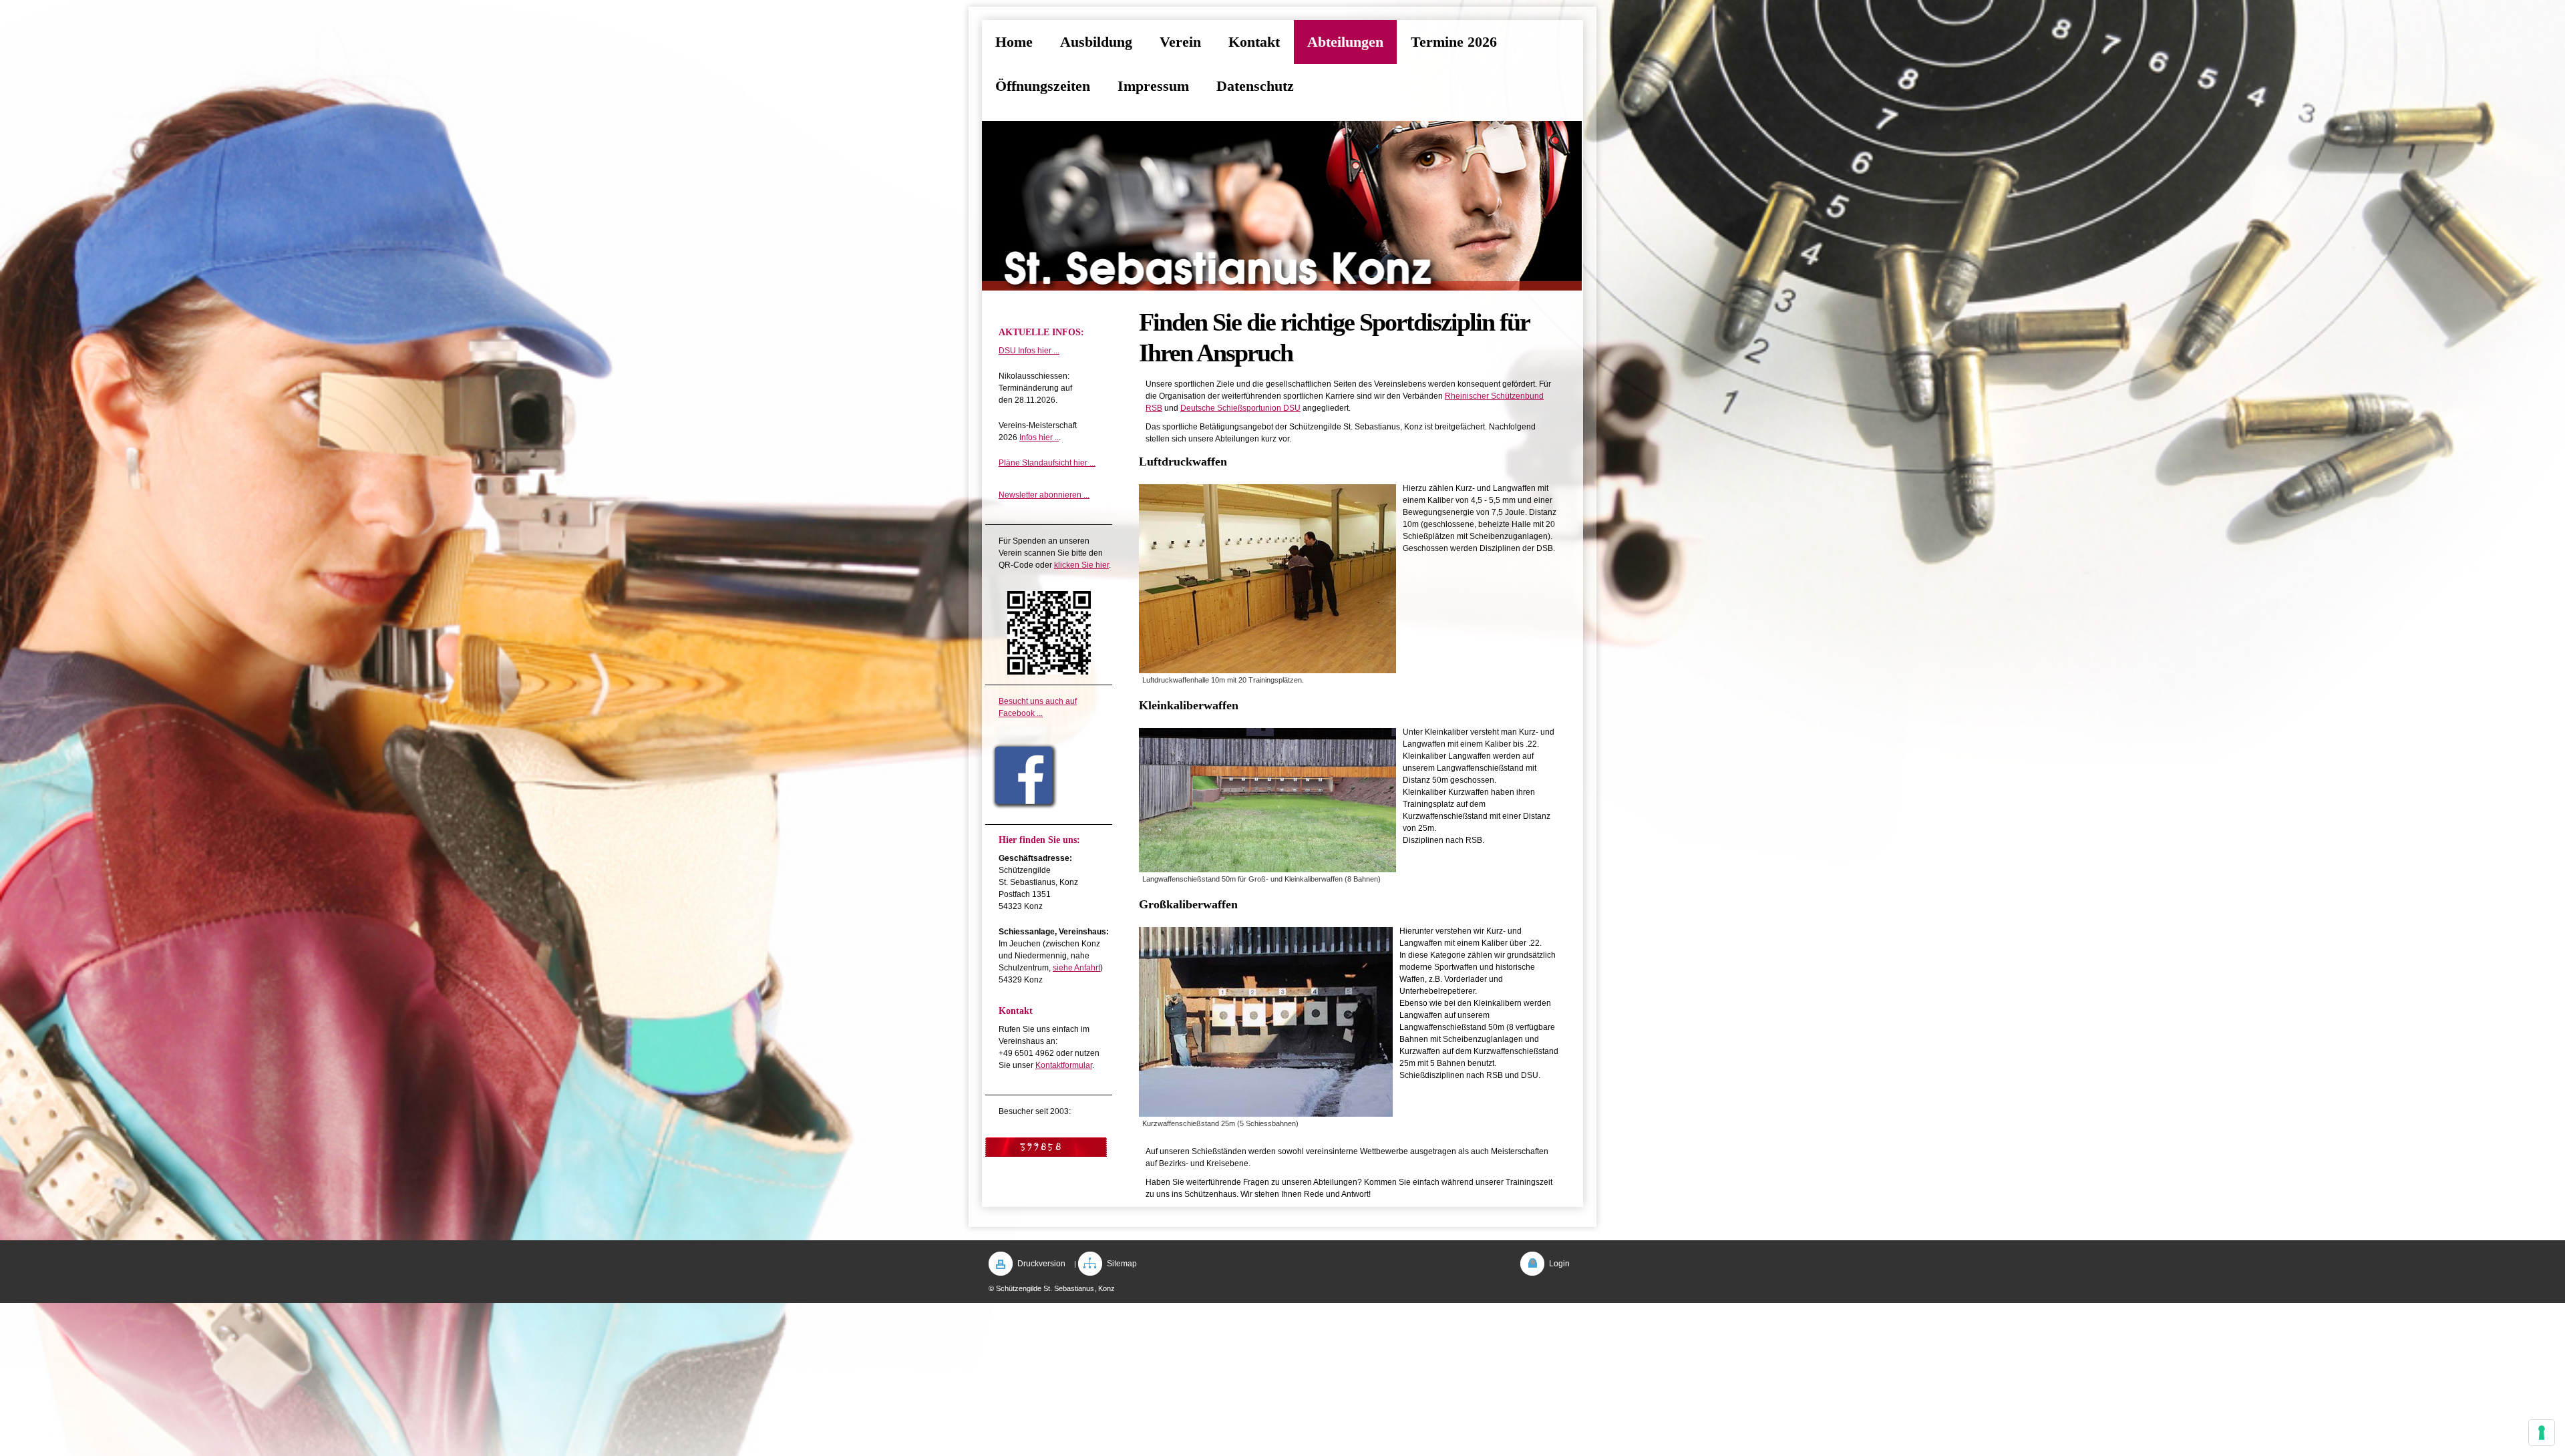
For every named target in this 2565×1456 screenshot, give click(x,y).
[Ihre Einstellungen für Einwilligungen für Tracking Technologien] (2542, 1433)
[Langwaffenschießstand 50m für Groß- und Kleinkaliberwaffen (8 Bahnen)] (1267, 800)
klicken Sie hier (1081, 565)
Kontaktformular (1064, 1065)
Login (1559, 1264)
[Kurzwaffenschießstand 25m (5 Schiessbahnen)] (1266, 1022)
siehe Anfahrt (1076, 968)
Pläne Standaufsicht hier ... (1047, 463)
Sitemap (1122, 1264)
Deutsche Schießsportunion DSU (1240, 408)
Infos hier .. (1039, 437)
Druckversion (1041, 1264)
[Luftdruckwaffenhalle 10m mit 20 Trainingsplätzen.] (1267, 579)
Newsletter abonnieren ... (1044, 495)
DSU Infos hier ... (1029, 351)
